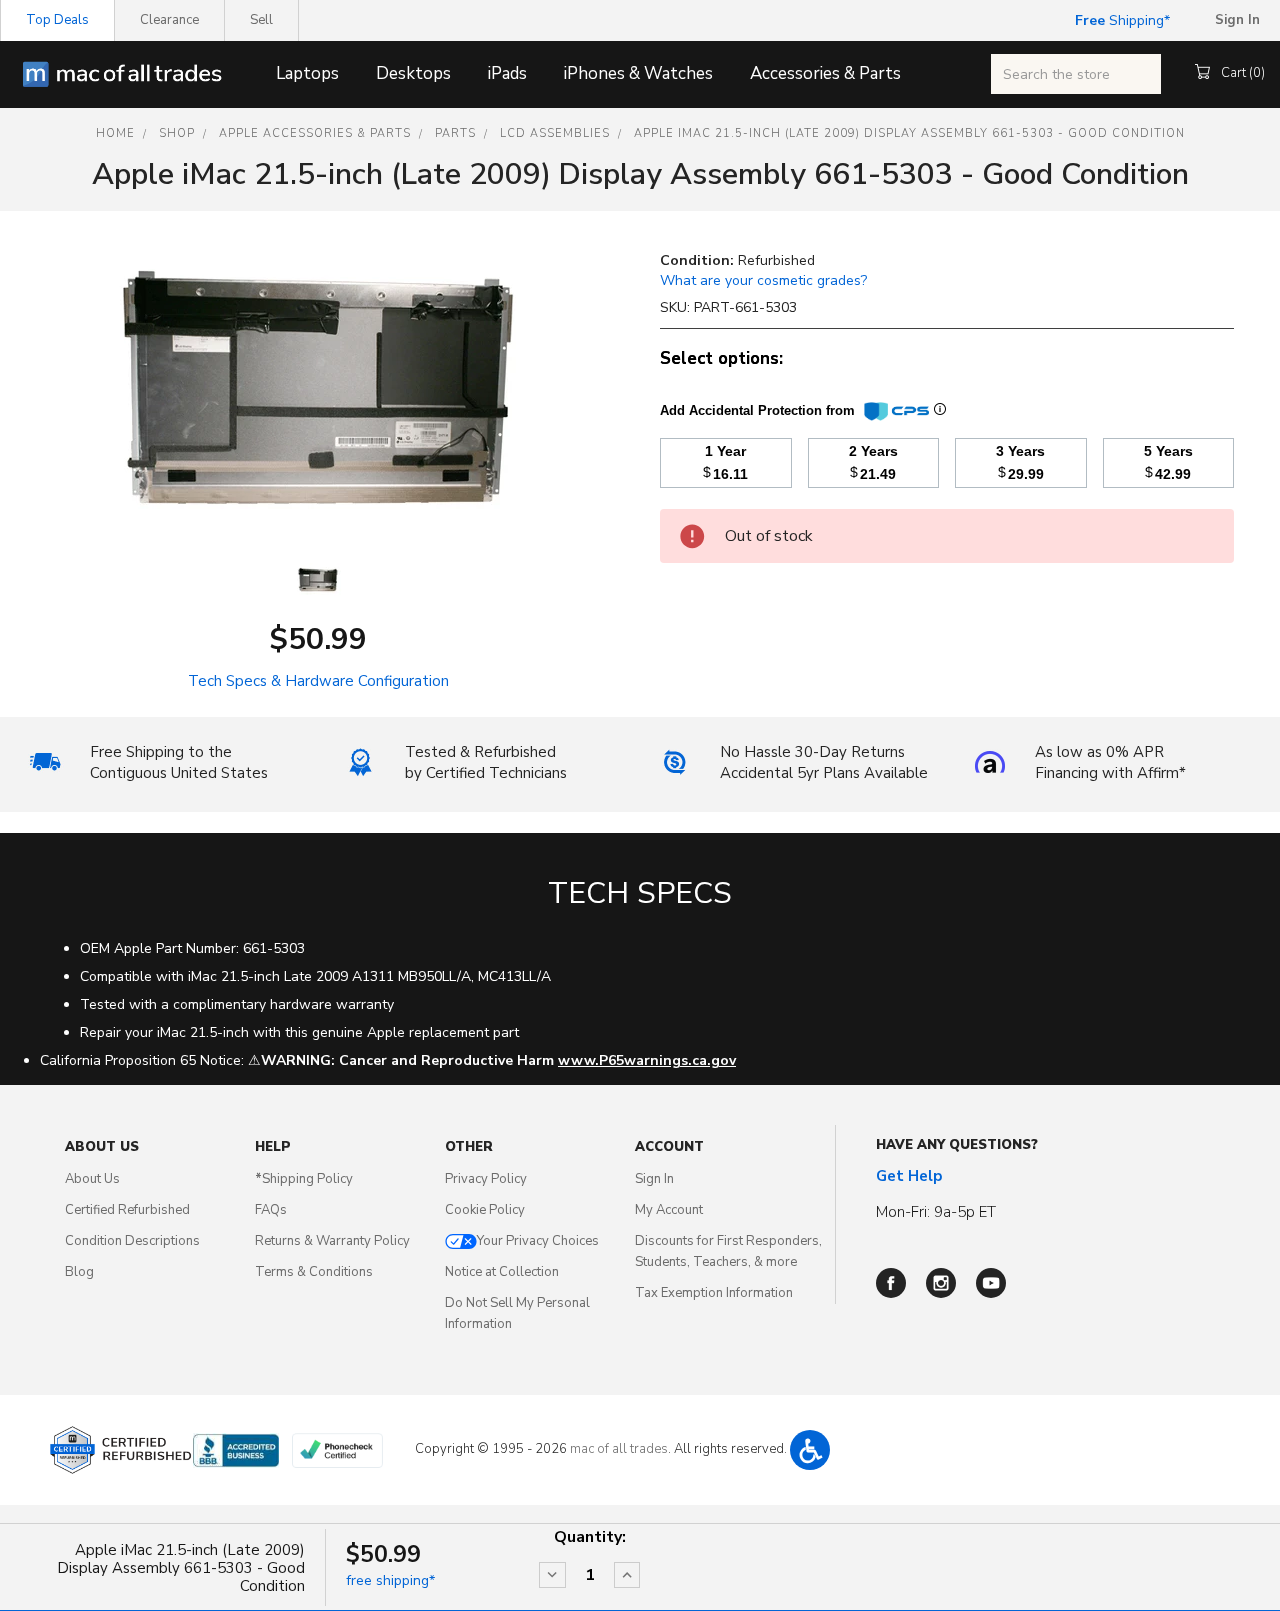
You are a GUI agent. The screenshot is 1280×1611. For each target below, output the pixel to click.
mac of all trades (619, 1449)
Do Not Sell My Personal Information (517, 1313)
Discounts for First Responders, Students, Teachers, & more (728, 1251)
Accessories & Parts (825, 73)
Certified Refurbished (127, 1210)
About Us (92, 1179)
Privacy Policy (486, 1179)
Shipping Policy (304, 1179)
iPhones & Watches (638, 73)
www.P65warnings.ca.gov (647, 1060)
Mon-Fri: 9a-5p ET (936, 1212)
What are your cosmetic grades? (763, 280)
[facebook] (891, 1283)
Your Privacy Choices (538, 1241)
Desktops (413, 73)
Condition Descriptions (132, 1241)
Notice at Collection (502, 1272)
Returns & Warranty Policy (332, 1241)
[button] (810, 1450)
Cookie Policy (485, 1210)
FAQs (271, 1210)
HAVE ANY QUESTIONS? (957, 1145)
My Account (669, 1210)
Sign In (654, 1179)
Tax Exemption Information (714, 1293)
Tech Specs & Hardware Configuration (318, 681)
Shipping (1119, 20)
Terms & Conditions (314, 1272)
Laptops (307, 73)
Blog (79, 1272)
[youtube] (991, 1283)
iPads (507, 73)
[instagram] (941, 1283)
